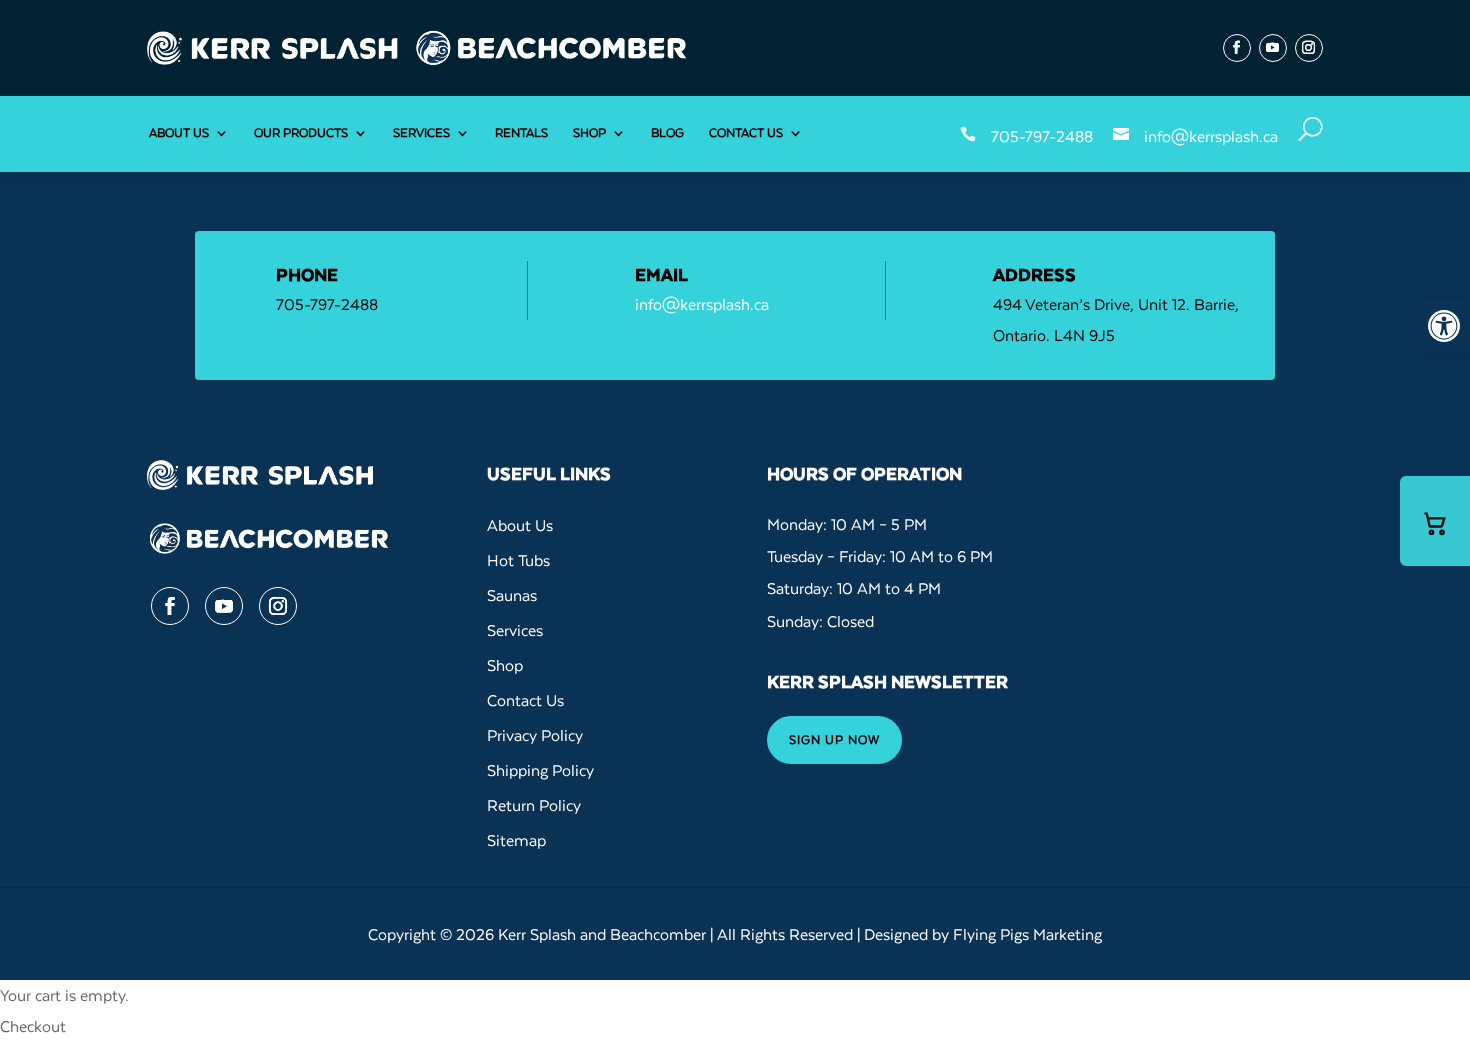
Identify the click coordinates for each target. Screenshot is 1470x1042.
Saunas (512, 595)
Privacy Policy (535, 735)
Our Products (301, 132)
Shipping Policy (540, 770)
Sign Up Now (834, 739)
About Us (179, 132)
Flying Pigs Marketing (1027, 934)
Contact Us (746, 132)
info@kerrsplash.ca (1211, 136)
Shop (589, 132)
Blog (667, 132)
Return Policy (534, 805)
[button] (1444, 326)
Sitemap (516, 840)
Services (421, 132)
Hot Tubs (518, 560)
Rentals (521, 132)
